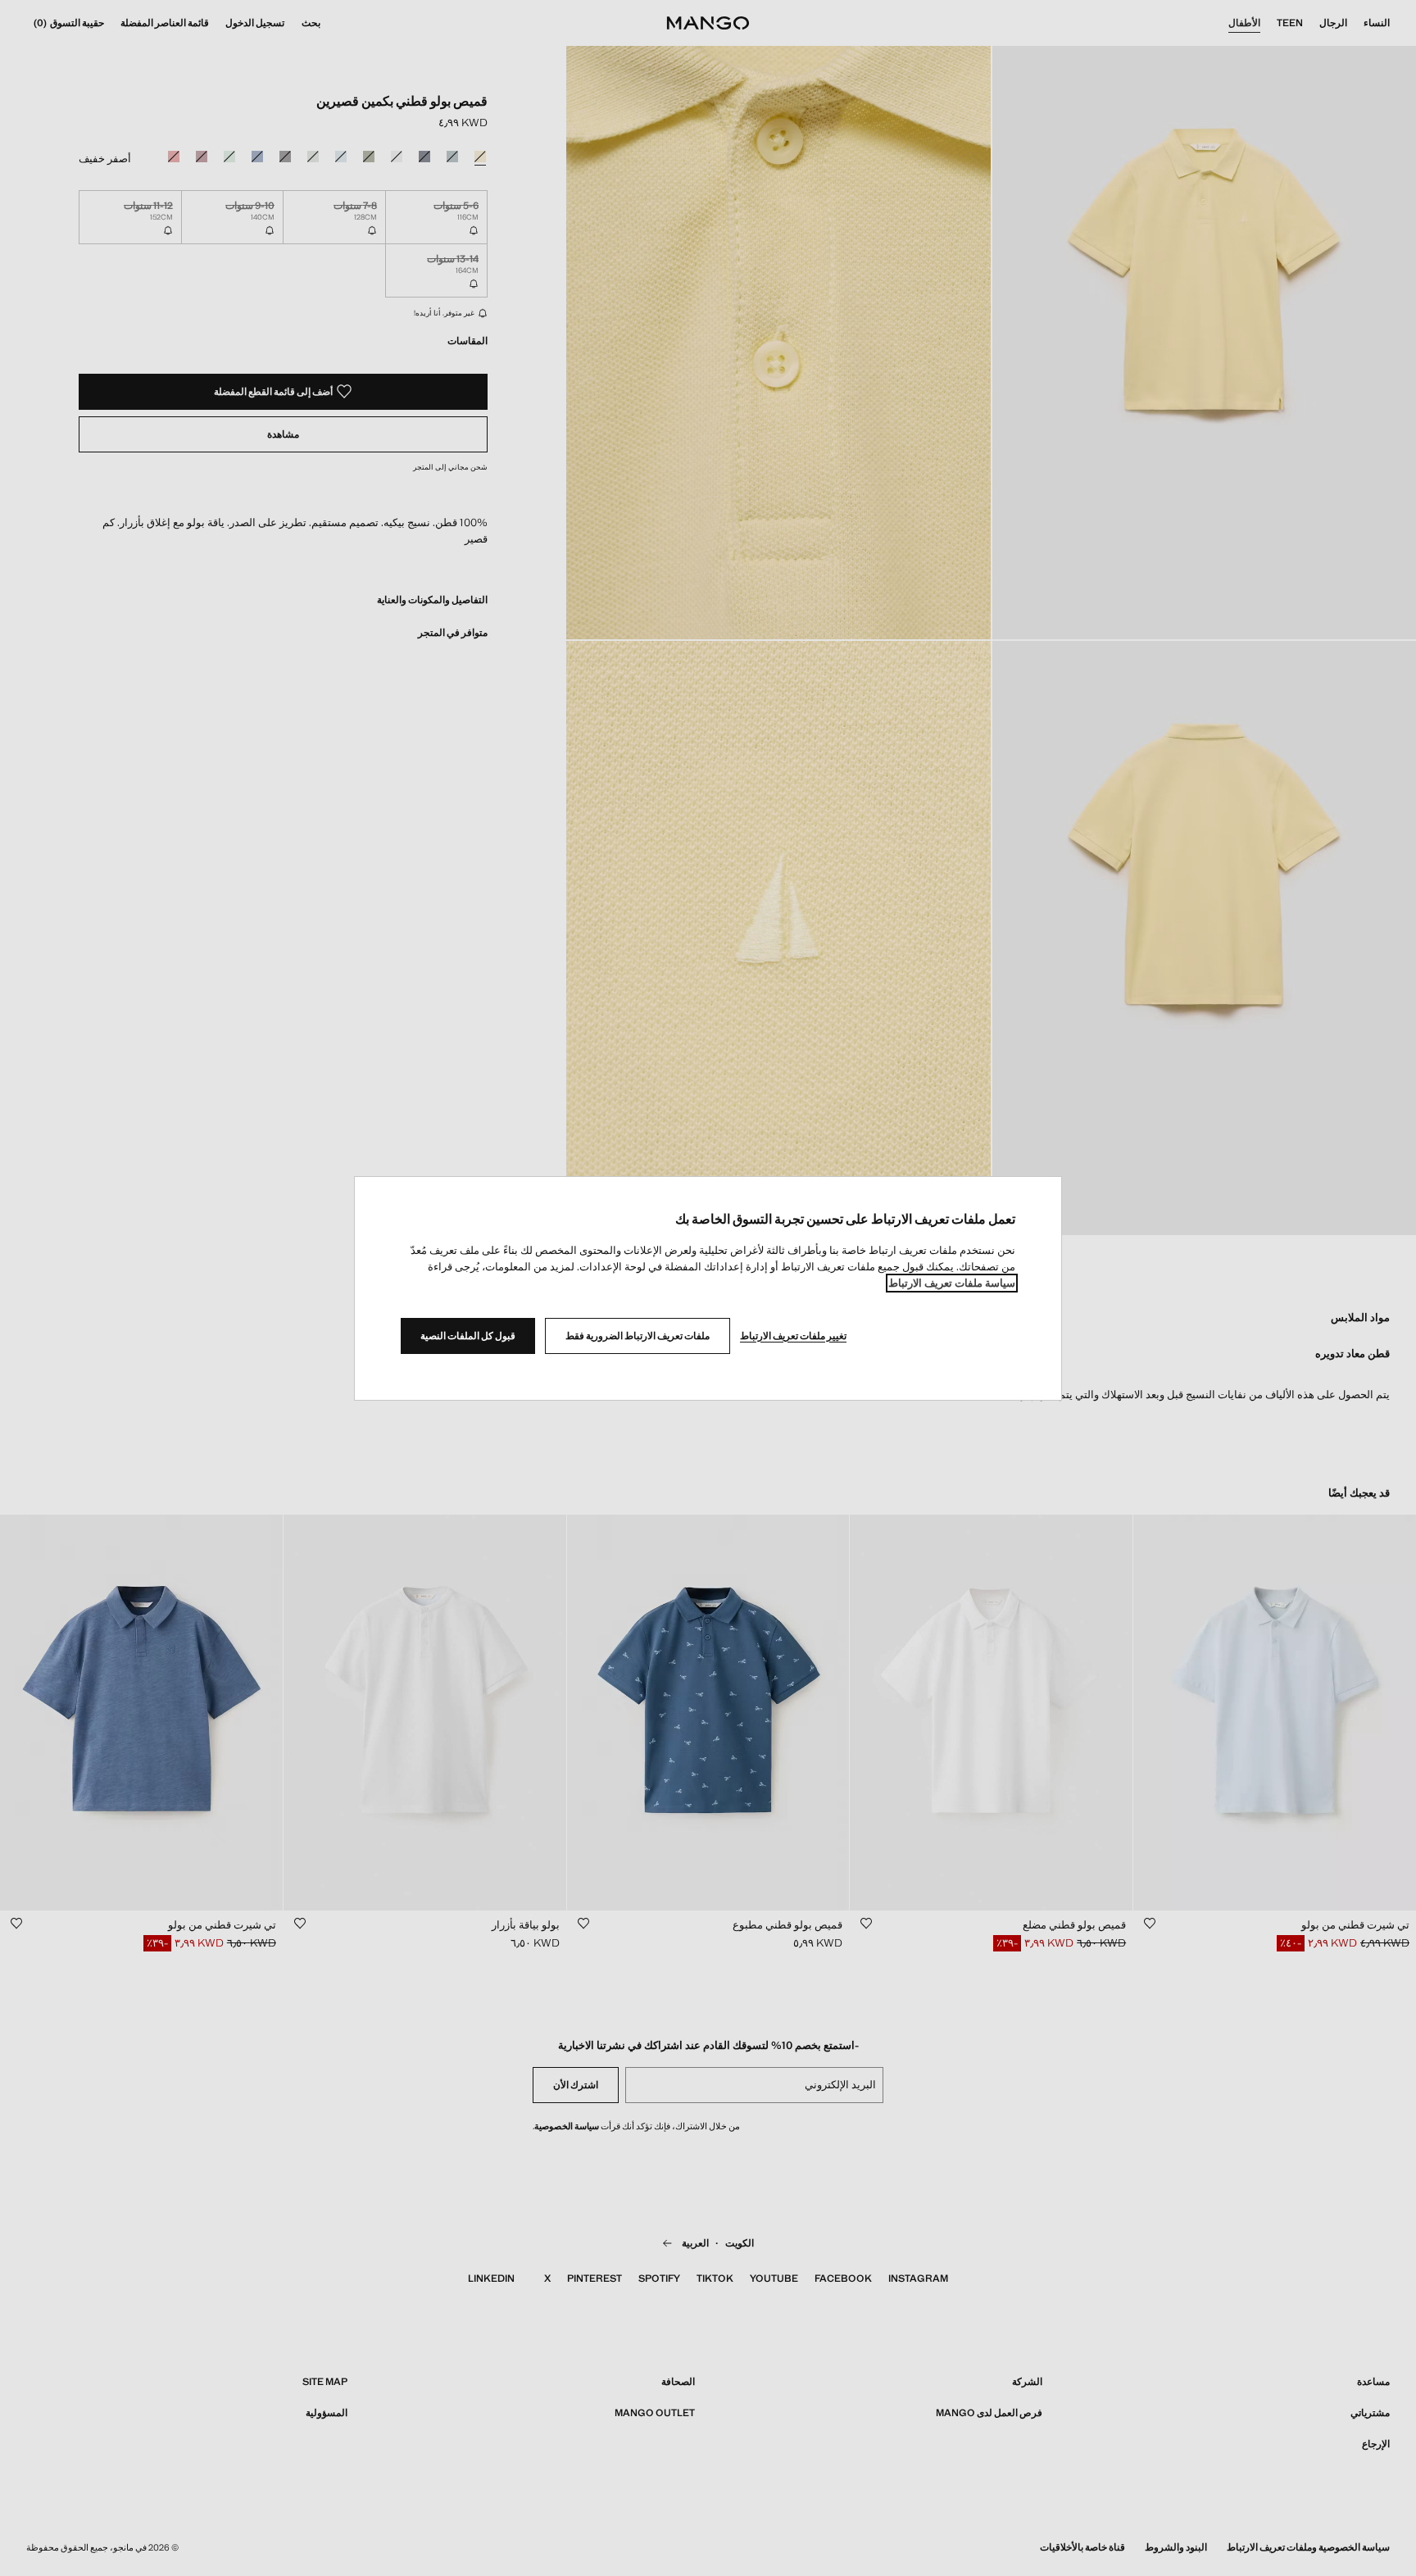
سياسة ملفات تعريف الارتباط (952, 1283)
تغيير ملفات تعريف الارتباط (793, 1336)
